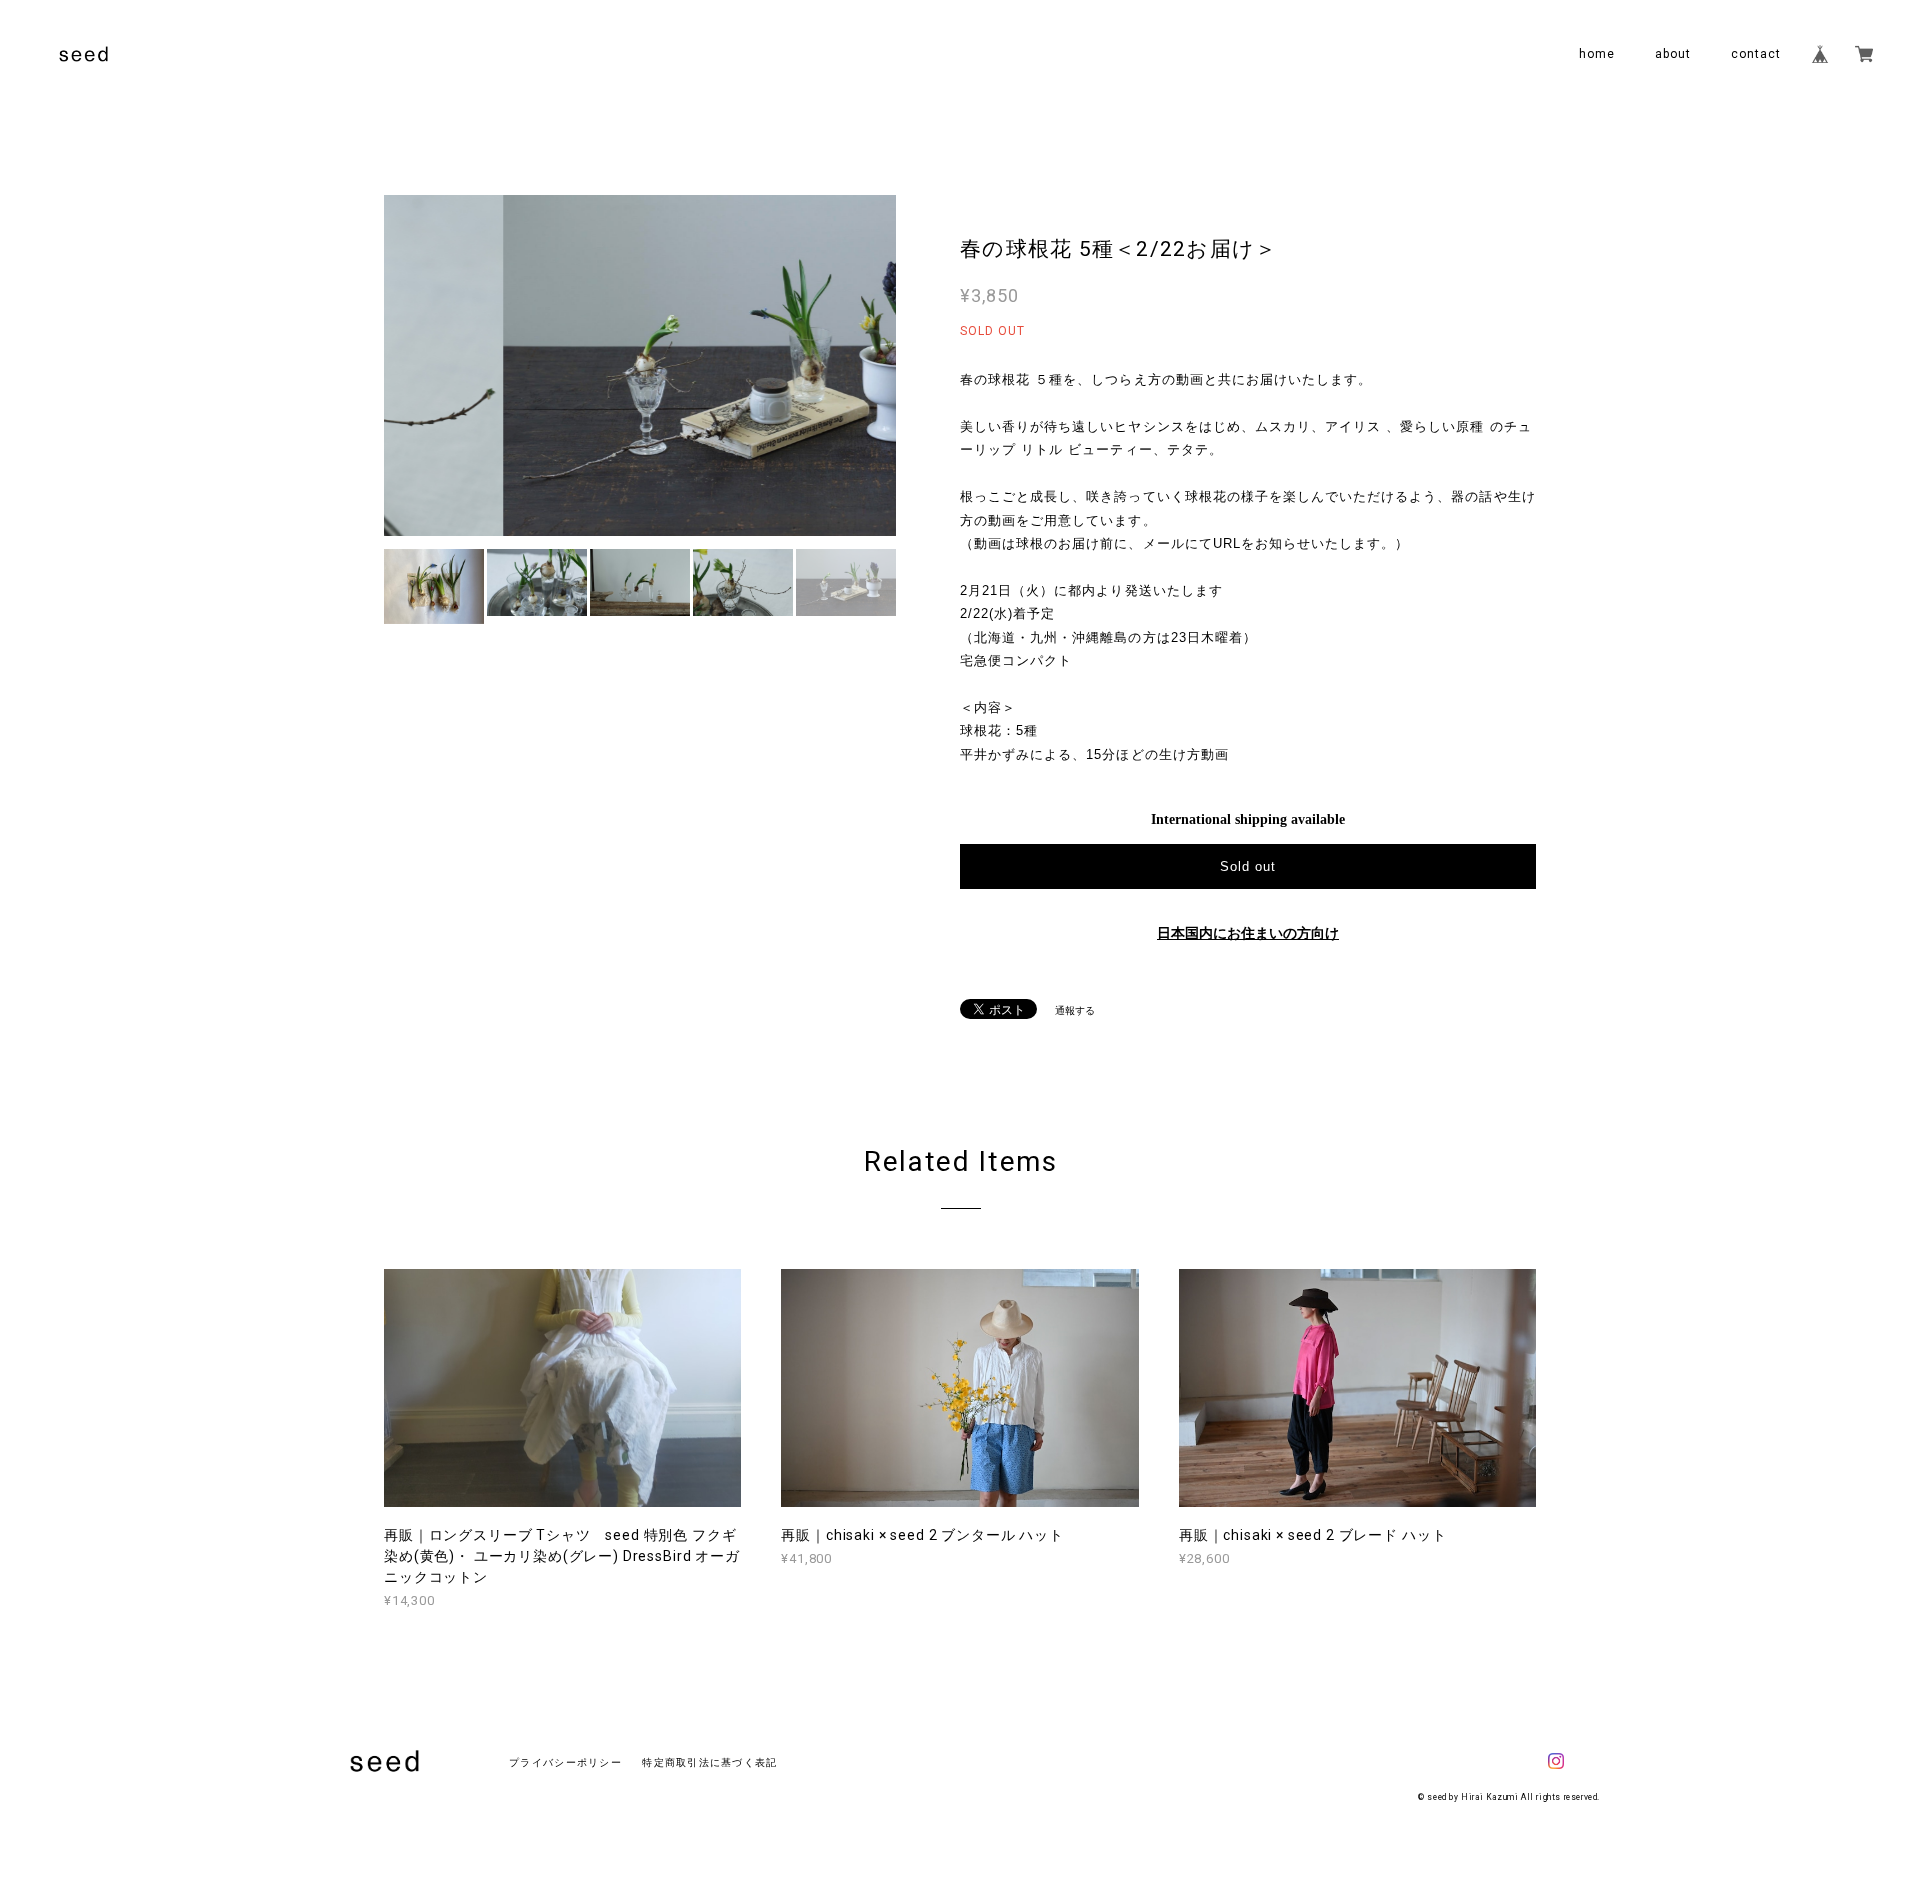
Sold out (1248, 866)
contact (1756, 54)
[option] (640, 365)
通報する (1075, 1010)
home (1597, 54)
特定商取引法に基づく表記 (709, 1762)
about (1673, 54)
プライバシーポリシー (565, 1762)
